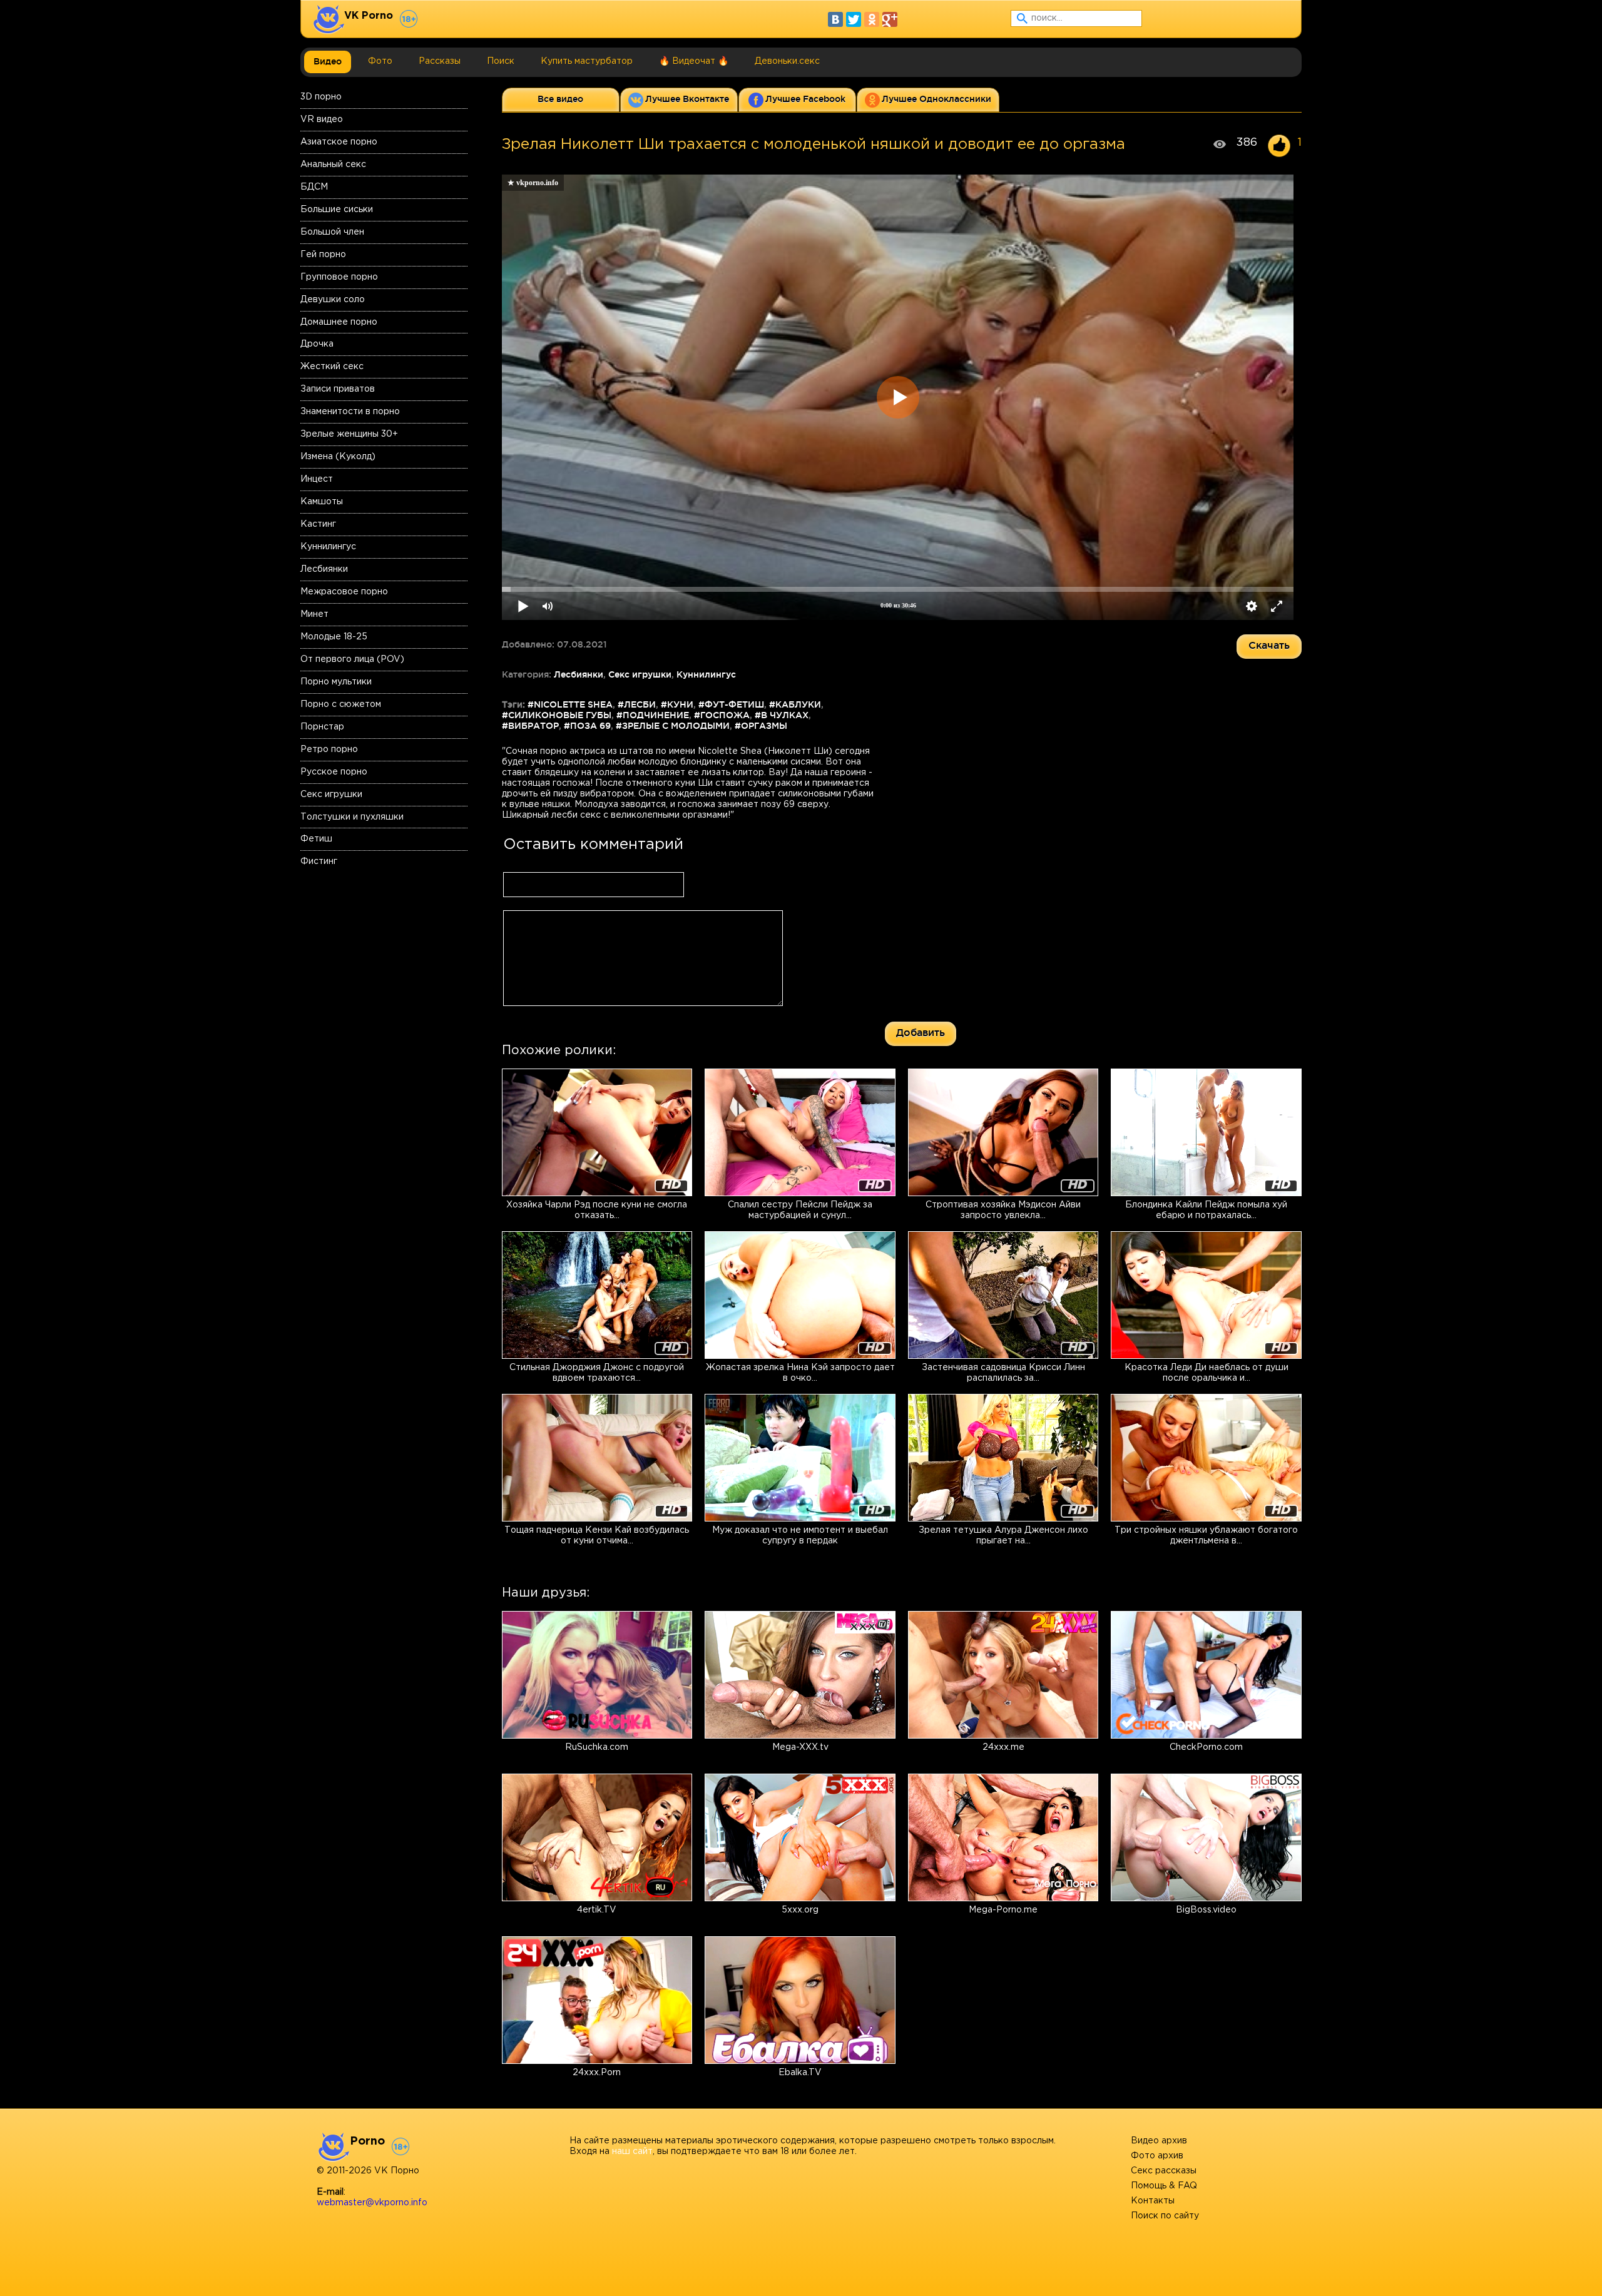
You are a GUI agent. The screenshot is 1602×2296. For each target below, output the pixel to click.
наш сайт (632, 2151)
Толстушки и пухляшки (352, 817)
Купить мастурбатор (587, 61)
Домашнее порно (339, 322)
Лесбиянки (324, 569)
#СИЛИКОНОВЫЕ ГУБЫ (557, 715)
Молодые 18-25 (334, 637)
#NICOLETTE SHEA (570, 704)
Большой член (332, 232)
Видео (328, 61)
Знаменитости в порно (350, 412)
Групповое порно (339, 277)
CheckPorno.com (1206, 1747)
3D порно (321, 97)
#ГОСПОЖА (722, 715)
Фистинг (319, 861)
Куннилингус (328, 547)
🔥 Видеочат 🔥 (694, 61)
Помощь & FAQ (1164, 2186)
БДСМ (314, 187)
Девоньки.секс (787, 61)
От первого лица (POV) (352, 659)
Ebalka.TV (800, 2073)
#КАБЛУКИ (795, 704)
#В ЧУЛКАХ (782, 715)
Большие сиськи (337, 210)
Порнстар (322, 727)
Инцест (317, 479)
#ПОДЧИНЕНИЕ (653, 715)
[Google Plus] (890, 19)
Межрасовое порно (344, 592)
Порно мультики (336, 682)
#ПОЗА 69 (587, 726)
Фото (380, 61)
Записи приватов (338, 389)
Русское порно (334, 772)
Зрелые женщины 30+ (349, 434)
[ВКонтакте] (835, 19)
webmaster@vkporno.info (372, 2203)
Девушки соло (333, 300)
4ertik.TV (597, 1910)
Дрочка (317, 344)
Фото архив (1157, 2156)
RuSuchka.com (597, 1747)
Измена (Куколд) (338, 457)
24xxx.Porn (597, 2073)
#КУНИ (677, 704)
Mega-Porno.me (1003, 1910)
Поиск (501, 61)
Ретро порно (329, 749)
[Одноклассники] (872, 19)
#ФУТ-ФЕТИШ (731, 704)
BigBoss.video (1206, 1910)
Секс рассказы (1164, 2171)
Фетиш (316, 839)
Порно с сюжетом (341, 704)
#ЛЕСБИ (637, 704)
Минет (314, 614)
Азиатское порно (339, 142)
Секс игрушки (331, 795)
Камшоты (322, 502)
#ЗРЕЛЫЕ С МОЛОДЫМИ (673, 726)
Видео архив (1159, 2141)
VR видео (322, 119)
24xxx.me (1003, 1747)
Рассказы (440, 61)
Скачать (1269, 645)
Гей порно (323, 255)
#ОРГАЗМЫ (761, 726)
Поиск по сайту (1165, 2216)
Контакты (1153, 2201)
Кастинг (318, 524)
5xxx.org (800, 1910)
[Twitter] (854, 19)
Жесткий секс (332, 367)
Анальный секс (333, 165)
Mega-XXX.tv (800, 1747)
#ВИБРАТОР (530, 726)
